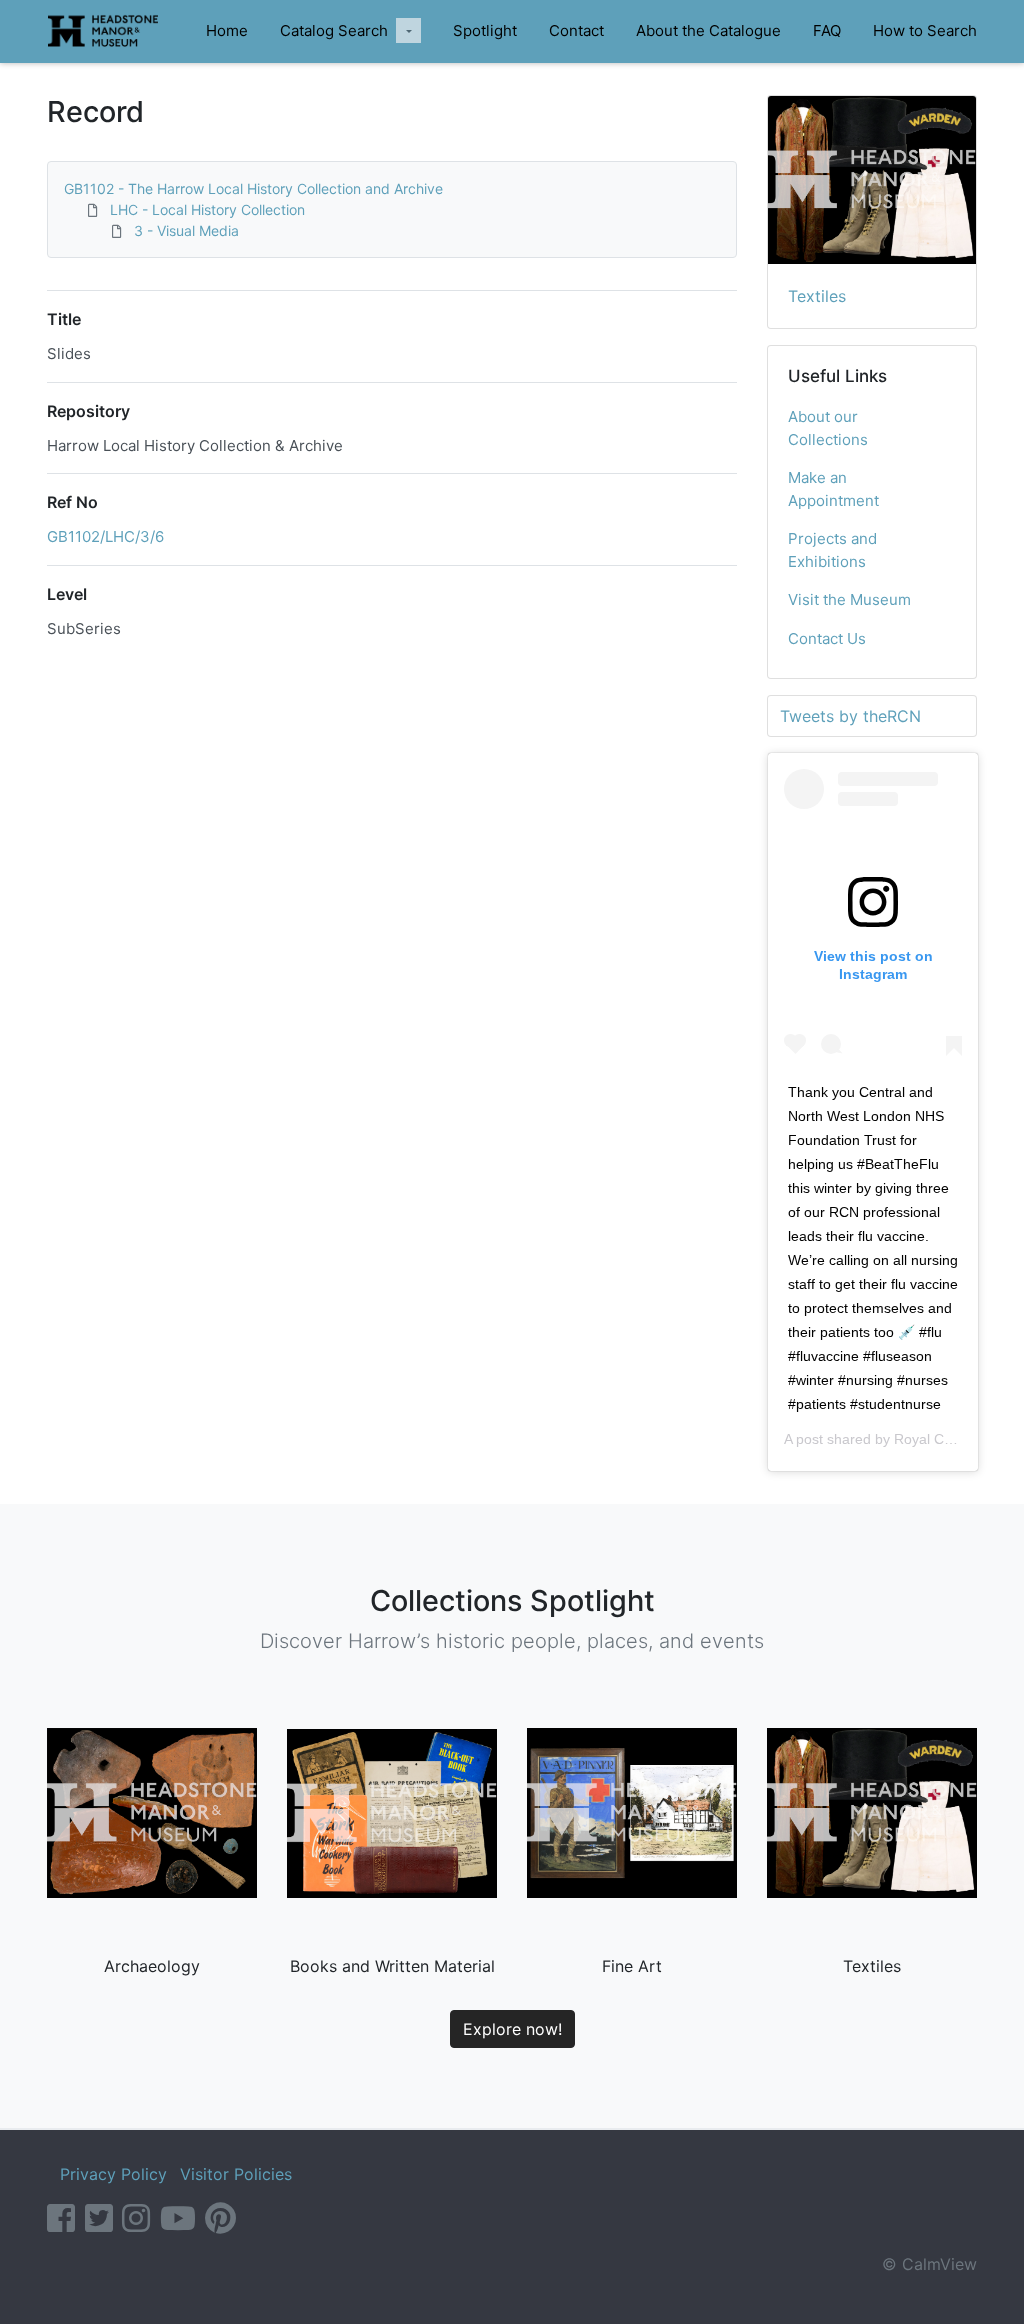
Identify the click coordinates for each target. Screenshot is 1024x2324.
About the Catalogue (708, 30)
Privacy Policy (113, 2174)
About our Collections (828, 428)
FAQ (827, 30)
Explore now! (512, 2029)
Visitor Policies (236, 2174)
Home (227, 30)
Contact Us (827, 638)
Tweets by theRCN (850, 716)
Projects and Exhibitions (832, 550)
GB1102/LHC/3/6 (105, 536)
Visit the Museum (849, 599)
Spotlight (485, 30)
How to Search (925, 30)
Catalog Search (334, 30)
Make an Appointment (833, 489)
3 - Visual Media (186, 230)
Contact (576, 30)
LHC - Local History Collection (207, 209)
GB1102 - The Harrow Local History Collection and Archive (253, 188)
